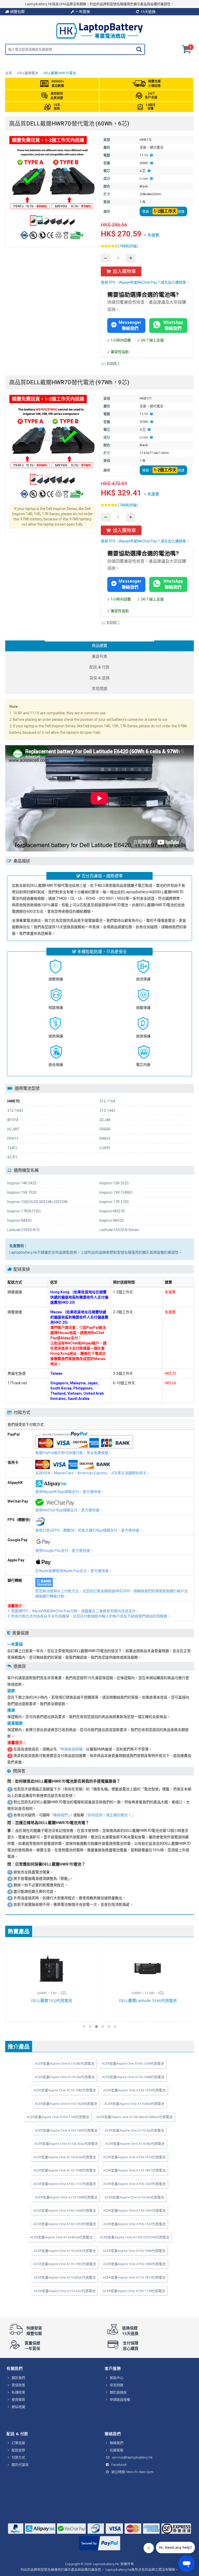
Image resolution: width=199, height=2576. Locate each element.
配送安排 (18, 2450)
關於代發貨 (20, 2465)
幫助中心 (117, 2378)
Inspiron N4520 (112, 1220)
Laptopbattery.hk (106, 2564)
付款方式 (18, 2457)
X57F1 (12, 1157)
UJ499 (105, 1148)
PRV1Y (13, 1139)
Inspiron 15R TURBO (116, 1192)
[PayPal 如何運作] (100, 2550)
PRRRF (105, 1129)
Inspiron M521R (112, 1211)
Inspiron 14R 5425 (22, 1183)
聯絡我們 (117, 2443)
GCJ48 (105, 1120)
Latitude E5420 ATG (23, 1230)
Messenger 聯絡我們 (130, 325)
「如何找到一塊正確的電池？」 (110, 1815)
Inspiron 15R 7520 (22, 1192)
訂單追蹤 (18, 2443)
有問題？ (113, 363)
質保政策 (18, 2385)
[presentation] (99, 646)
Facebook (119, 2465)
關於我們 (18, 2378)
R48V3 (105, 1139)
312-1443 (107, 1111)
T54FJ (12, 1148)
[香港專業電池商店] (99, 37)
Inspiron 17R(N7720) (24, 1211)
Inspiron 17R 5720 (114, 1202)
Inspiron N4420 (19, 1220)
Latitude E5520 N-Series (119, 1230)
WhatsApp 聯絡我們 (173, 325)
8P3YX (13, 1120)
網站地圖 (18, 2407)
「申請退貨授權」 (72, 1749)
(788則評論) (128, 246)
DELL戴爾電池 (28, 73)
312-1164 (107, 1101)
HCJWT (13, 1129)
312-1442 (15, 1111)
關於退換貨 (118, 2392)
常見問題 (117, 2385)
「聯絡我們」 (60, 1815)
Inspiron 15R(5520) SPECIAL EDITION (37, 1202)
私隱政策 (18, 2392)
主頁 (9, 73)
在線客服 (117, 2450)
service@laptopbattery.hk (132, 2457)
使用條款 (18, 2399)
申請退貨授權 (120, 2399)
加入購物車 (124, 271)
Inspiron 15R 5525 (114, 1183)
